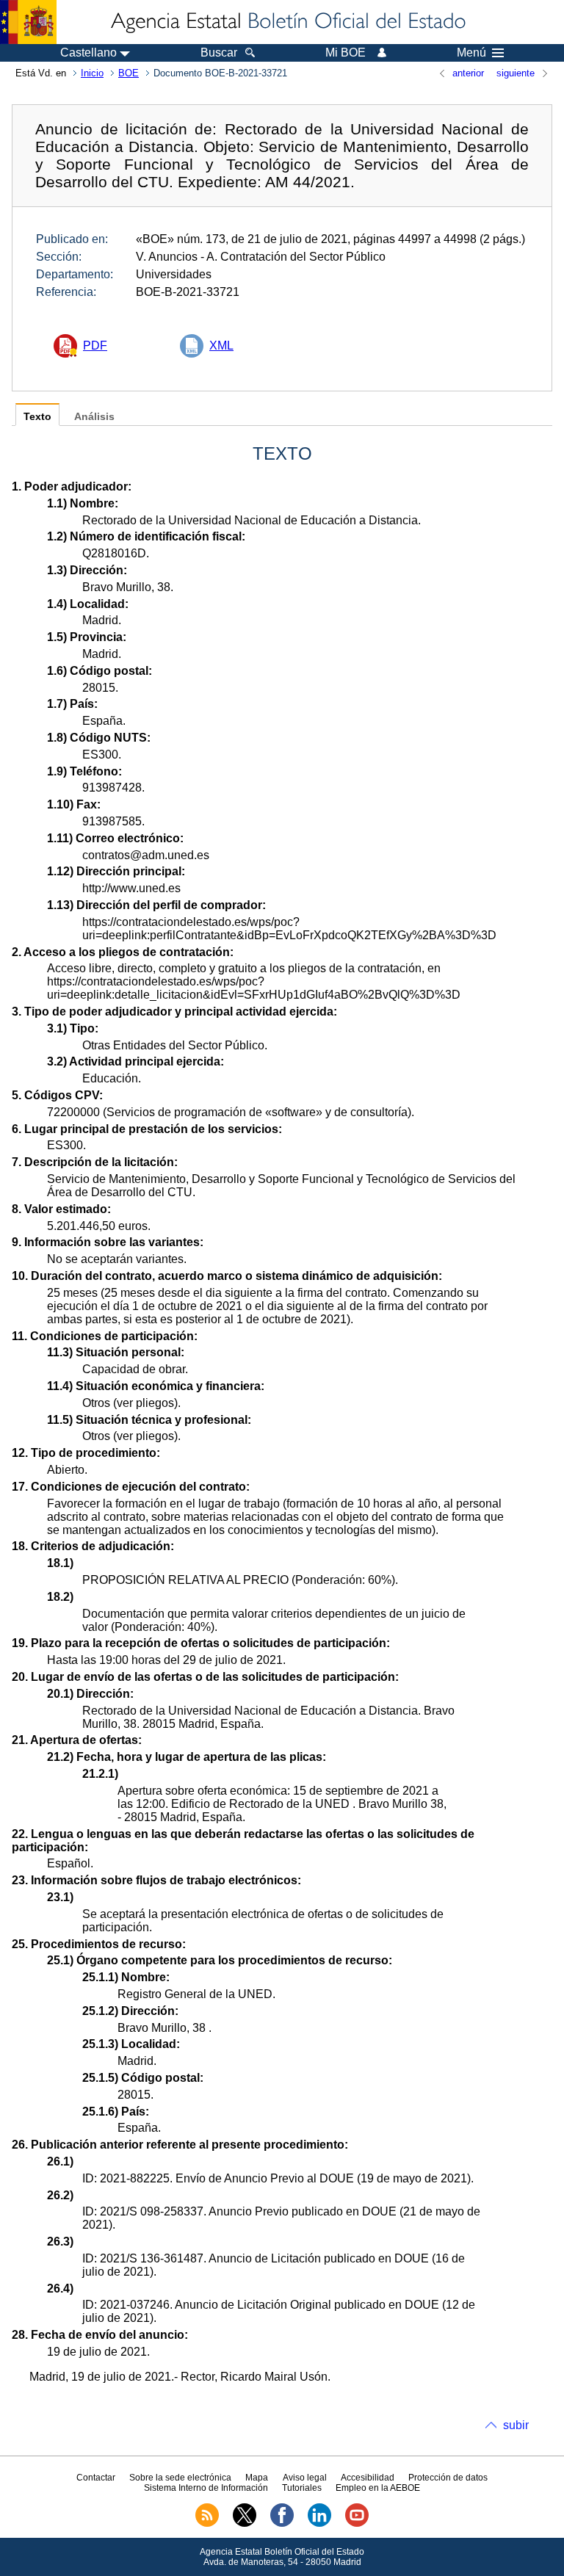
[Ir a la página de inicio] (287, 22)
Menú (471, 53)
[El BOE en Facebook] (282, 2524)
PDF (95, 345)
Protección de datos (448, 2478)
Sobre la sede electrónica (180, 2478)
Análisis (94, 417)
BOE (129, 73)
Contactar (96, 2478)
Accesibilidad (368, 2478)
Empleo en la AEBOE (378, 2488)
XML (221, 345)
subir (516, 2425)
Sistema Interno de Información (206, 2488)
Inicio (92, 73)
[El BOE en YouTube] (357, 2524)
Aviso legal (305, 2478)
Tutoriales (302, 2488)
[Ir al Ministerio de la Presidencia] (28, 22)
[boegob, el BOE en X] (245, 2524)
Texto (37, 417)
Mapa (257, 2478)
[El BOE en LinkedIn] (319, 2524)
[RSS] (207, 2524)
